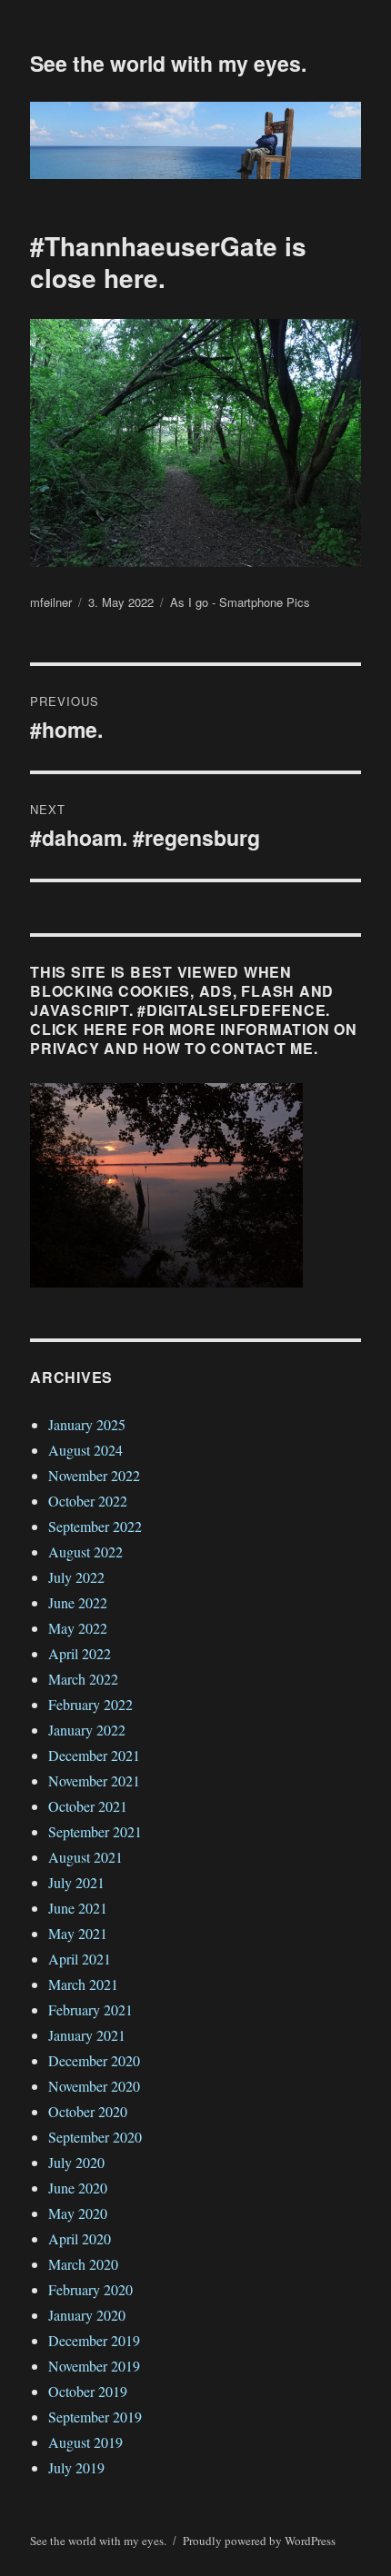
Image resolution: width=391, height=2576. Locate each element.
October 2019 (88, 2391)
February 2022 (90, 1704)
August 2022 (85, 1552)
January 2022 (87, 1730)
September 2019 (95, 2417)
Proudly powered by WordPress (259, 2541)
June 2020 (78, 2188)
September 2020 (95, 2137)
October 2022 (88, 1501)
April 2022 (80, 1653)
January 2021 (87, 2035)
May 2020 (78, 2213)
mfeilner (51, 602)
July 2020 (76, 2162)
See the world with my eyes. (168, 63)
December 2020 (94, 2060)
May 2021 (78, 1933)
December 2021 (94, 1755)
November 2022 (94, 1475)
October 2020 (88, 2111)
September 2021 (95, 1831)
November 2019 (94, 2366)
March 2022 (83, 1679)
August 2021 (85, 1857)
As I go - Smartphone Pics (240, 602)
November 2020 (94, 2086)
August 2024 (85, 1450)
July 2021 (76, 1882)
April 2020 (80, 2238)
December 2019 (94, 2340)
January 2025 (87, 1424)
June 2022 (78, 1602)
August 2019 (85, 2442)
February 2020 (90, 2289)
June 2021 (78, 1908)
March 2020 (83, 2264)
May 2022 (78, 1628)
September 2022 (95, 1526)
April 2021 (80, 1959)
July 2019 (76, 2467)
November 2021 (94, 1780)
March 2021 (83, 1984)
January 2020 (87, 2315)
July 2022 (76, 1577)
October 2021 (88, 1806)
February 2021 (90, 2009)
